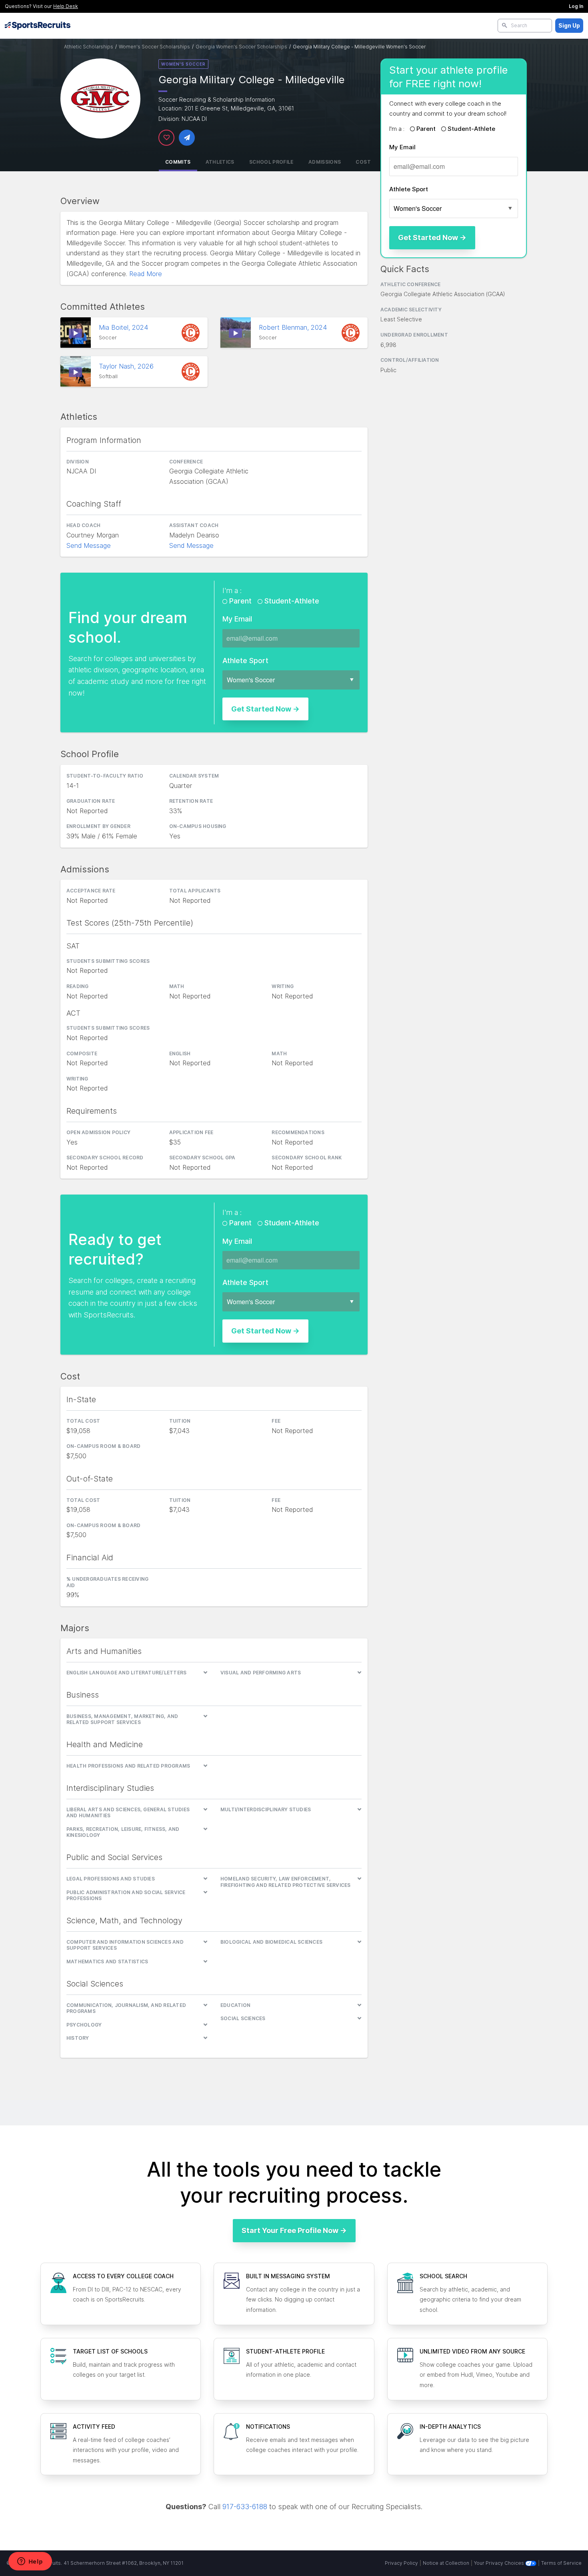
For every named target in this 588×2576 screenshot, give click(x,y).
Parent (426, 129)
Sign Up (569, 25)
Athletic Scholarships (89, 47)
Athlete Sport (409, 189)
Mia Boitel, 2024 (124, 327)
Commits (178, 162)
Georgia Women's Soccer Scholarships (241, 47)
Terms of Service (561, 2563)
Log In (576, 6)
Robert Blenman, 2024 (294, 327)
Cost (363, 162)
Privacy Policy (401, 2563)
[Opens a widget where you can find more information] (30, 2562)
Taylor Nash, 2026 (127, 366)
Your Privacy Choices (500, 2563)
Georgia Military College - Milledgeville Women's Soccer (359, 47)
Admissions (325, 162)
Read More (146, 274)
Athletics (220, 162)
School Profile (271, 162)
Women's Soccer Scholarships (154, 47)
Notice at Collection (446, 2563)
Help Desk (66, 6)
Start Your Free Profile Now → (294, 2230)
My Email (402, 147)
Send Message (89, 545)
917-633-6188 (245, 2507)
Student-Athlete (471, 129)
